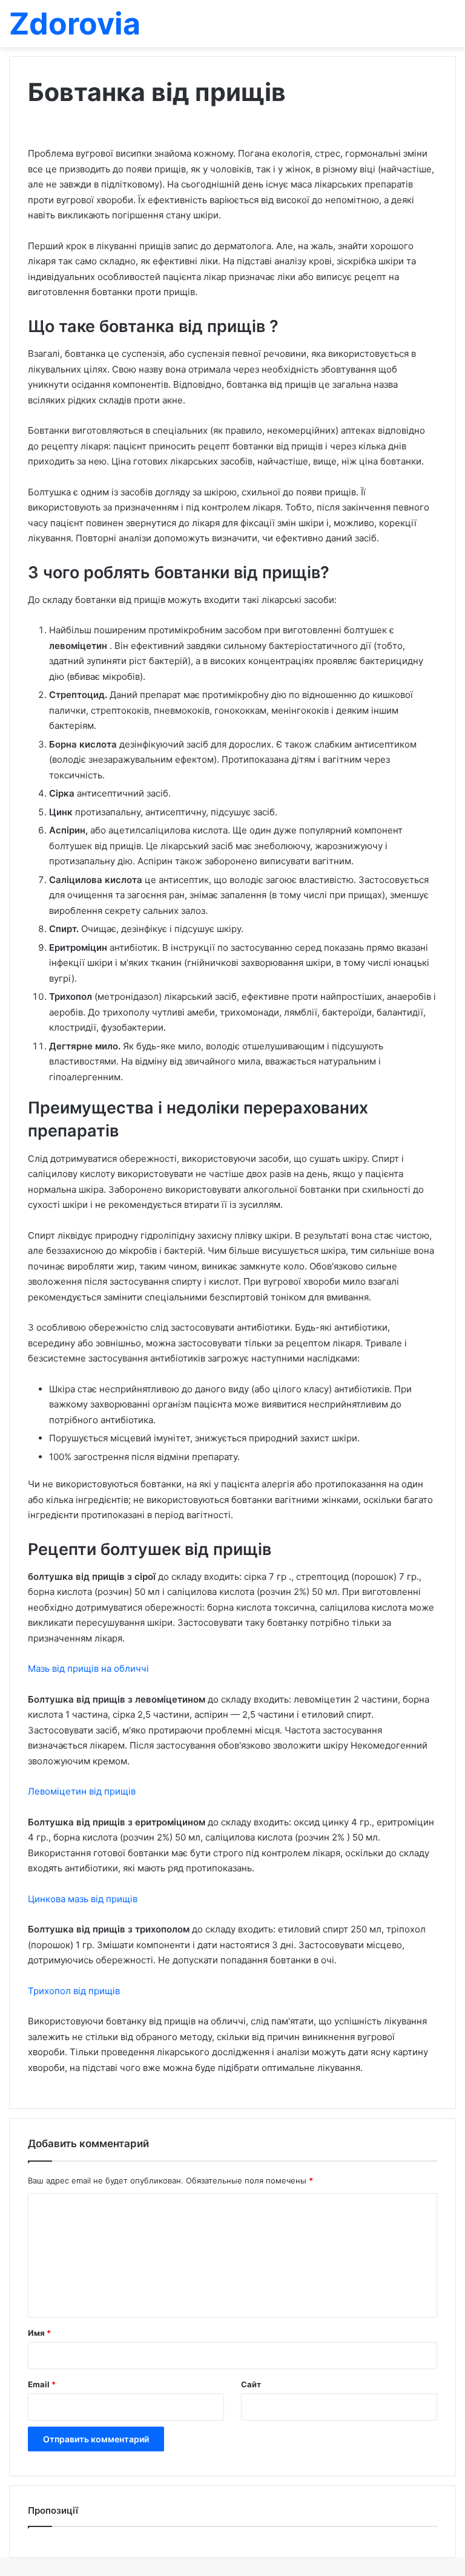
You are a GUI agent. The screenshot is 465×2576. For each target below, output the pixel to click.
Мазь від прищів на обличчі (88, 1668)
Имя (39, 2333)
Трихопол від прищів (74, 1991)
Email (42, 2384)
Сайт (251, 2384)
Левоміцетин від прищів (82, 1791)
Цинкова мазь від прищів (83, 1899)
